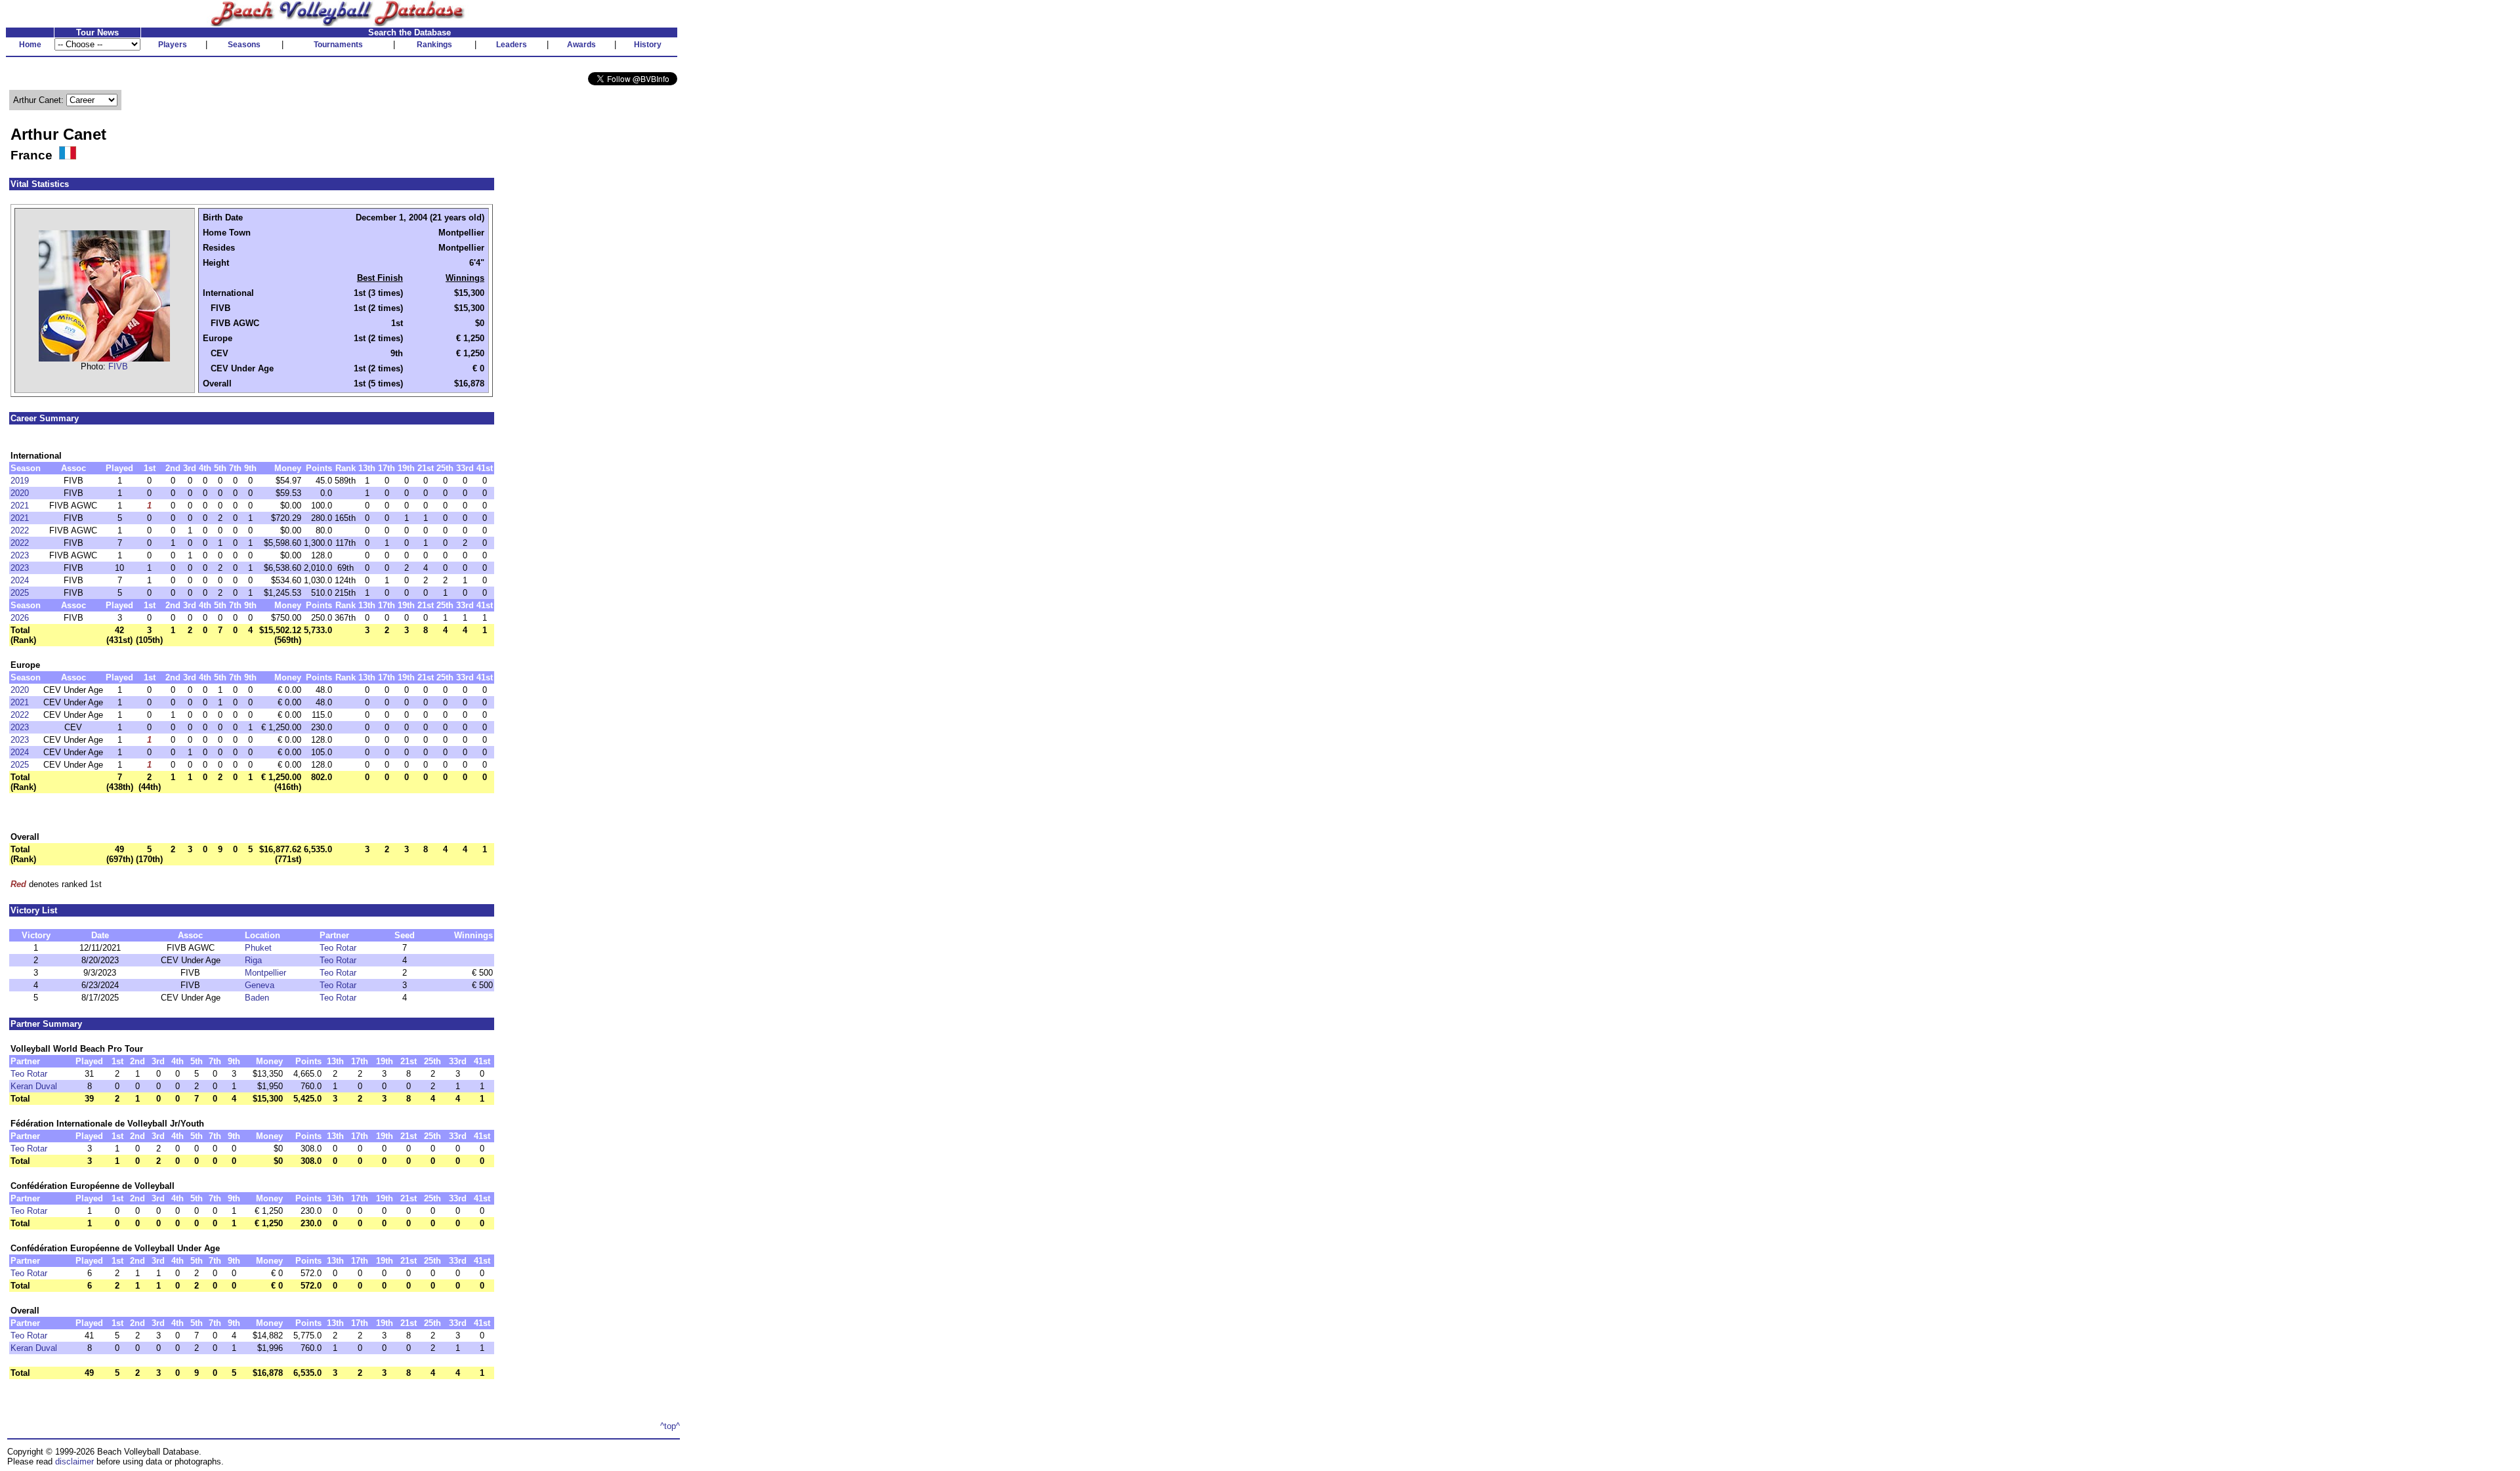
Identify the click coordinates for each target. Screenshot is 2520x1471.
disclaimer (74, 1461)
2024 (20, 580)
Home (30, 45)
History (648, 45)
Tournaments (338, 45)
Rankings (434, 45)
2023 (20, 555)
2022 (20, 530)
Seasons (244, 45)
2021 (20, 506)
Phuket (258, 948)
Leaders (512, 45)
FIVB (118, 366)
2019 (20, 481)
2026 (20, 618)
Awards (581, 45)
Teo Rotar (338, 948)
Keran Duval (34, 1086)
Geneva (260, 985)
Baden (257, 998)
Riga (253, 960)
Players (173, 45)
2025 (20, 593)
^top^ (670, 1426)
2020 (20, 493)
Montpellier (265, 973)
